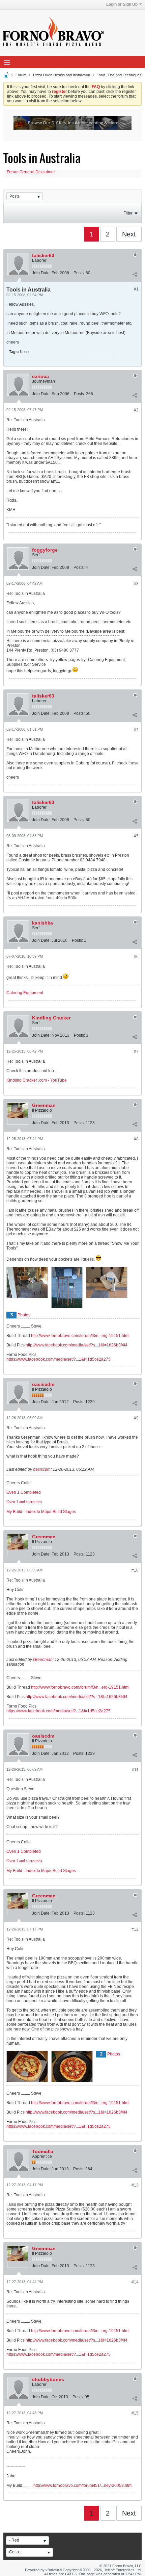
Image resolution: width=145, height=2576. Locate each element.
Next (129, 234)
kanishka (42, 923)
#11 (135, 1770)
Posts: (79, 273)
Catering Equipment (25, 993)
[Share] (135, 274)
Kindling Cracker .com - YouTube (37, 1080)
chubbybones (48, 2379)
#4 (136, 730)
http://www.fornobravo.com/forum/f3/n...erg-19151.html (80, 1336)
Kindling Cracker (51, 1018)
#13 (135, 2185)
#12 (135, 1929)
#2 (136, 410)
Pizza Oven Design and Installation (62, 75)
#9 (136, 1418)
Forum (21, 75)
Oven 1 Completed (24, 1492)
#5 (136, 836)
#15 (135, 2413)
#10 (135, 1570)
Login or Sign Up (122, 4)
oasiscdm (43, 1384)
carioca (40, 376)
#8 (136, 1139)
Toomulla (43, 2151)
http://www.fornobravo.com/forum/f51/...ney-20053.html (83, 2485)
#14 (135, 2282)
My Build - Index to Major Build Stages (41, 1512)
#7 (136, 1052)
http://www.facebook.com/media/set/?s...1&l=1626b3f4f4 (77, 1345)
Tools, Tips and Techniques (119, 75)
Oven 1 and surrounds (24, 1502)
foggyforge (45, 550)
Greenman (44, 1105)
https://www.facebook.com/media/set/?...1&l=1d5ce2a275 (59, 1359)
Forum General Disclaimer (31, 172)
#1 (136, 289)
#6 (136, 957)
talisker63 (43, 255)
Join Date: (41, 273)
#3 (136, 584)
